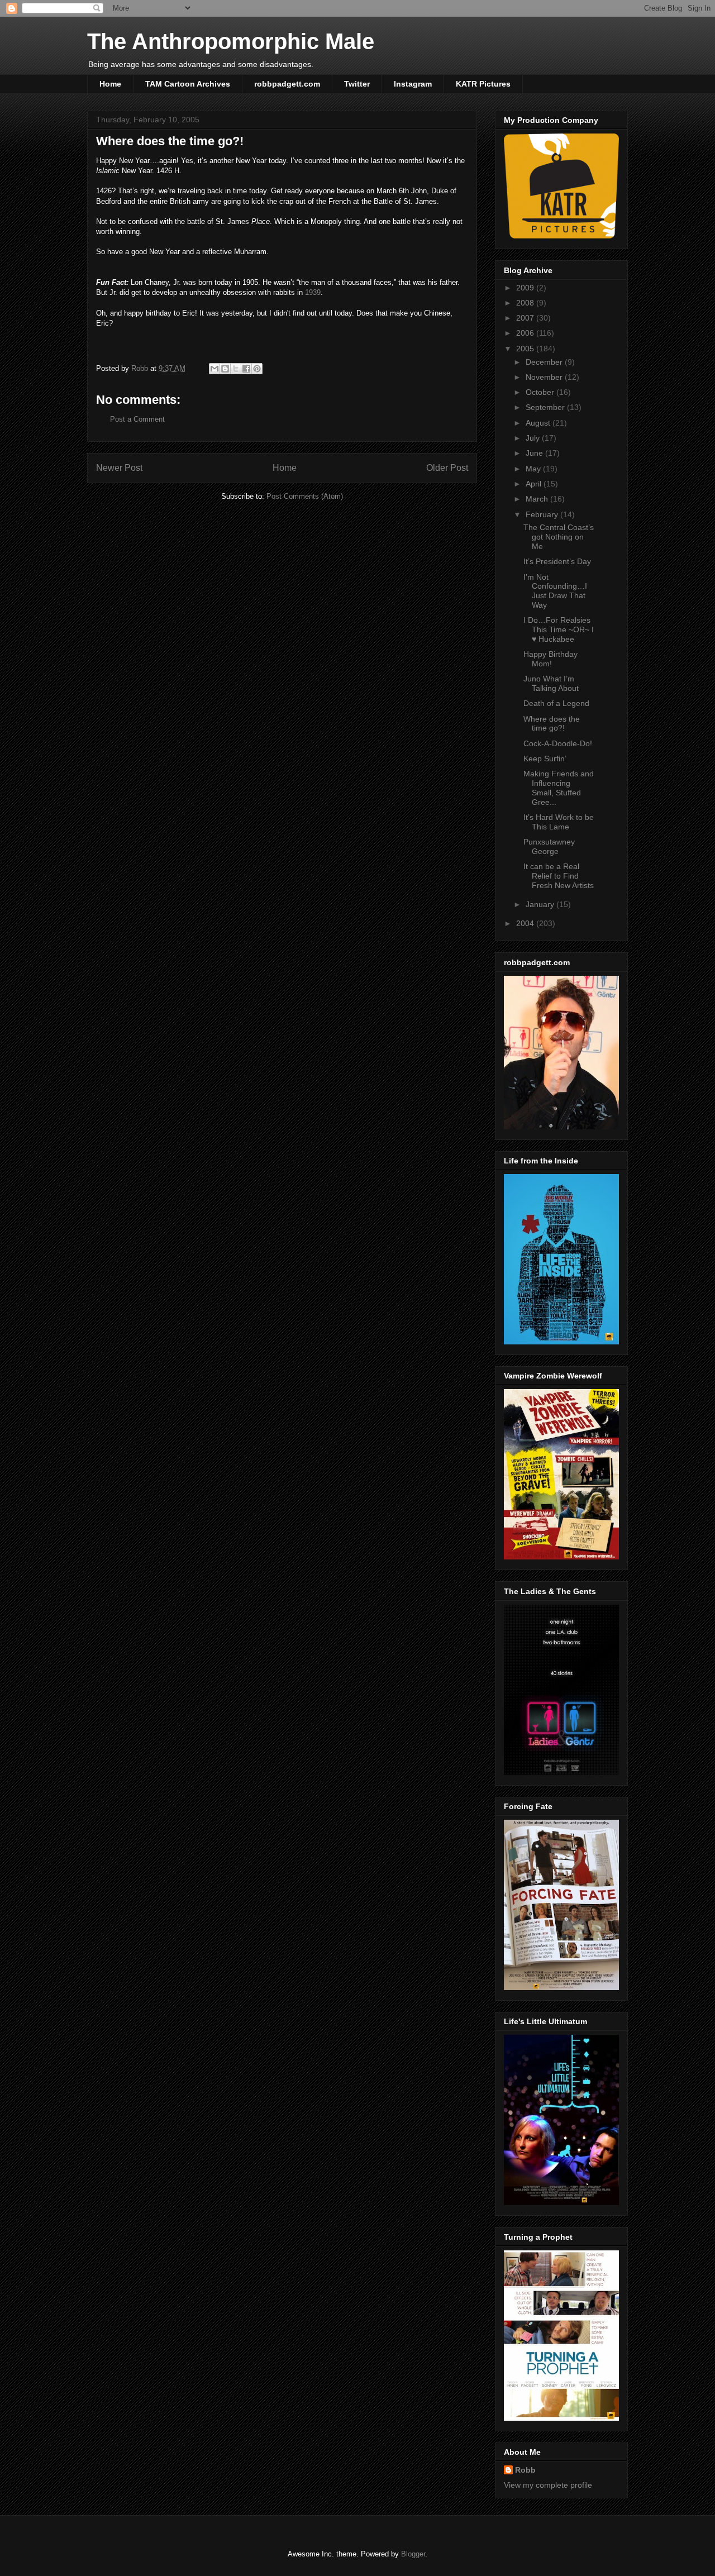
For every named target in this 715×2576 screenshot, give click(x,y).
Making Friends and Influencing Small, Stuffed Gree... (559, 788)
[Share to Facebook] (246, 369)
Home (110, 84)
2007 (526, 318)
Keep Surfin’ (545, 759)
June (535, 453)
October (541, 392)
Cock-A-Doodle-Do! (558, 743)
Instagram (413, 84)
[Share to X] (236, 369)
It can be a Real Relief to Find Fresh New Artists (559, 876)
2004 (526, 923)
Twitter (357, 84)
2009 (526, 288)
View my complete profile (548, 2485)
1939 (313, 292)
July (534, 438)
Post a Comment (137, 419)
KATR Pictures (483, 84)
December (545, 362)
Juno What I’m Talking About (551, 683)
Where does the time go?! (552, 724)
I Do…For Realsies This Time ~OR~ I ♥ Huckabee (559, 629)
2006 (526, 333)
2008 (526, 303)
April (535, 484)
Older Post (447, 468)
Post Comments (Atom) (305, 496)
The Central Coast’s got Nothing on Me (559, 537)
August (539, 423)
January (541, 904)
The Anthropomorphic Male (231, 41)
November (545, 377)
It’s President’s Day (557, 561)
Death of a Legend (556, 703)
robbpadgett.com (287, 84)
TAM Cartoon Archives (188, 84)
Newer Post (119, 468)
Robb (525, 2470)
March (538, 499)
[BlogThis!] (225, 369)
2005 (526, 349)
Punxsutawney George (549, 846)
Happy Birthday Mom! (550, 659)
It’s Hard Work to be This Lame (559, 822)
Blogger (413, 2554)
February (543, 514)
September (546, 407)
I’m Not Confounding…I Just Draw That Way (555, 591)
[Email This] (214, 369)
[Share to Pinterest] (257, 369)
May (534, 469)
